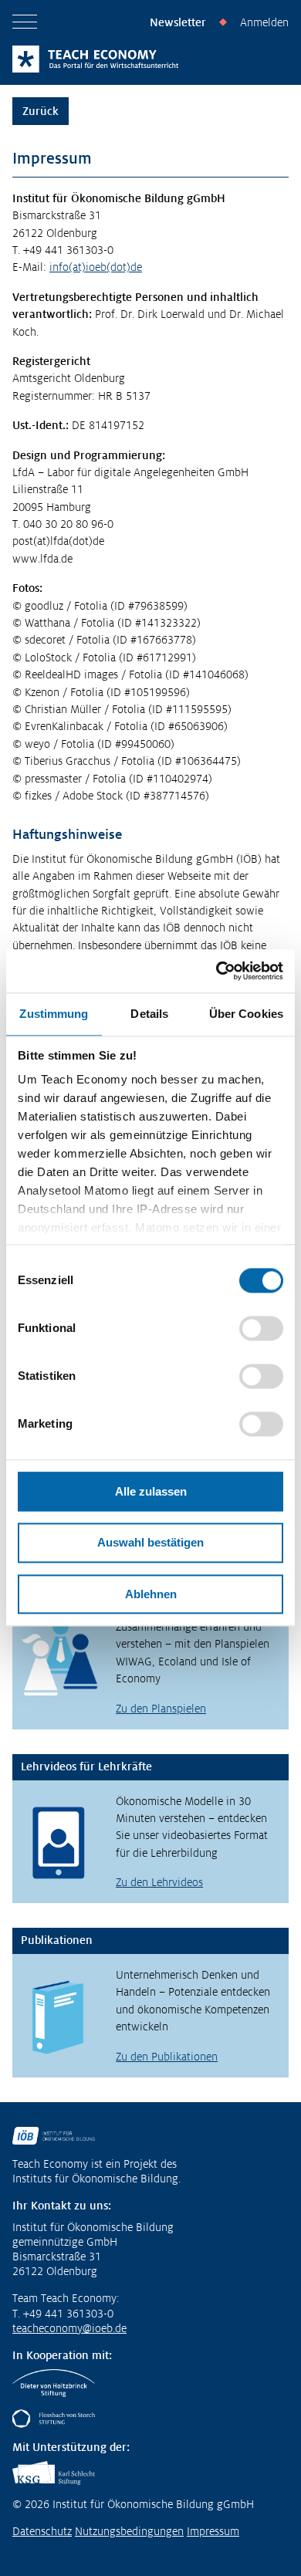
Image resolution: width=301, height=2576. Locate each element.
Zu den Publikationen (167, 2057)
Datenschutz (42, 2531)
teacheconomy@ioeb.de (69, 2328)
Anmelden (264, 22)
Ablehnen (151, 1594)
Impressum (213, 2531)
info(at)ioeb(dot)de (96, 267)
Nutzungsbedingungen (129, 2531)
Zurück (41, 111)
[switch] (261, 1328)
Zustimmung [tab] (54, 1014)
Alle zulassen (151, 1491)
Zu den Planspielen (161, 1709)
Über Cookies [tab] (246, 1014)
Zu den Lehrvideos (159, 1882)
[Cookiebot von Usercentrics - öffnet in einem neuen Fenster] (216, 971)
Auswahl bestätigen (150, 1543)
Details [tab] (149, 1014)
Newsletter (178, 22)
